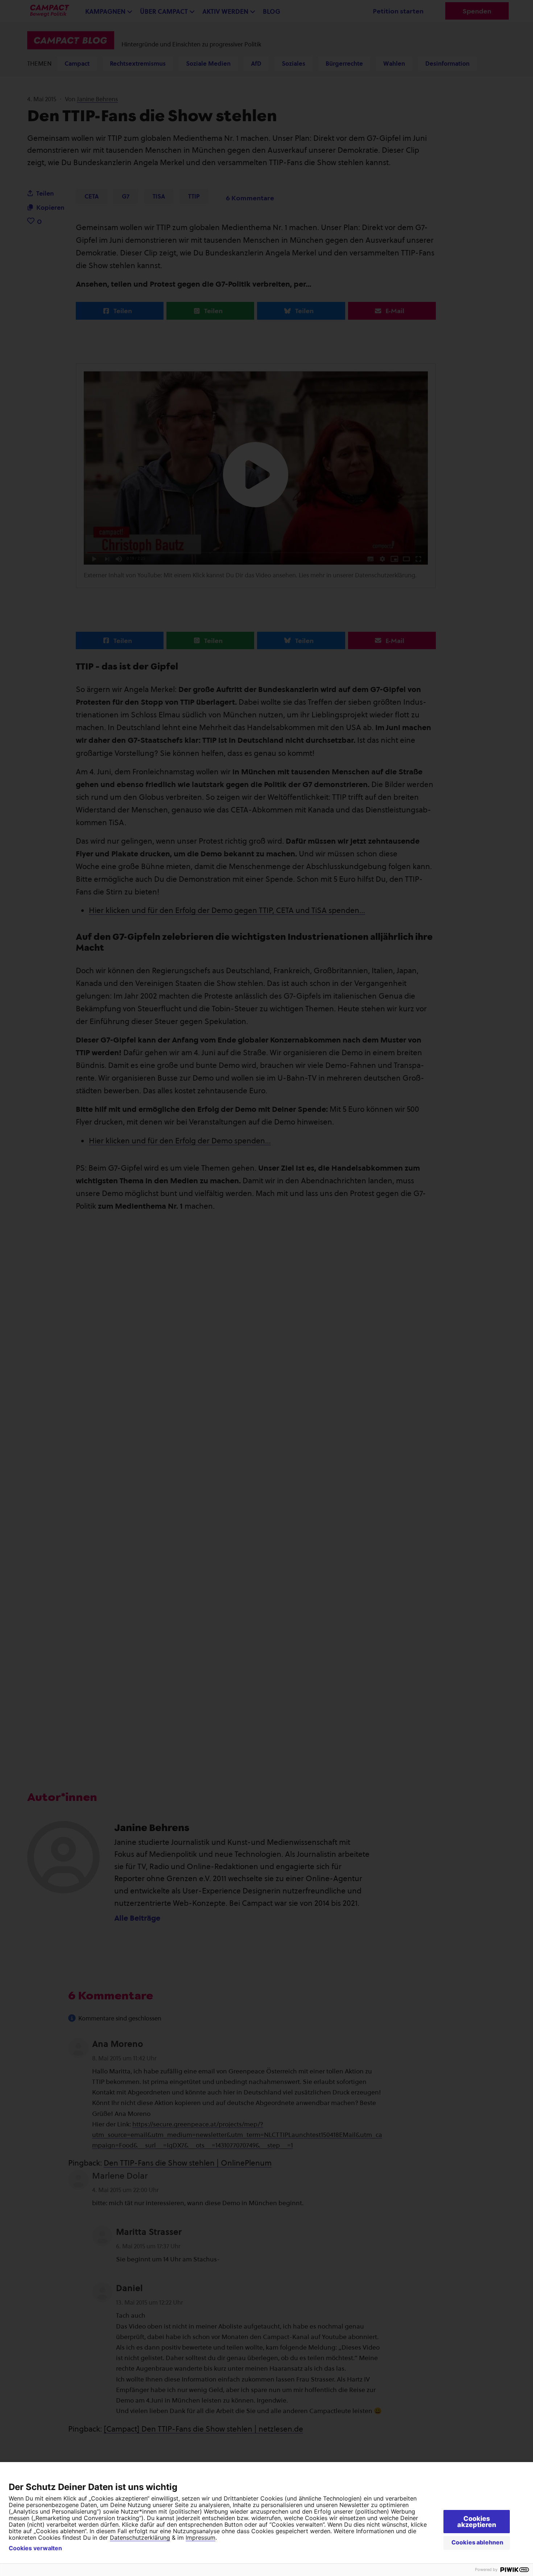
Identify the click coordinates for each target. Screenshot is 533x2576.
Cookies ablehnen (477, 2542)
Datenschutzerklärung (140, 2538)
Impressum (201, 2538)
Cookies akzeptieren (477, 2522)
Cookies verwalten (35, 2548)
